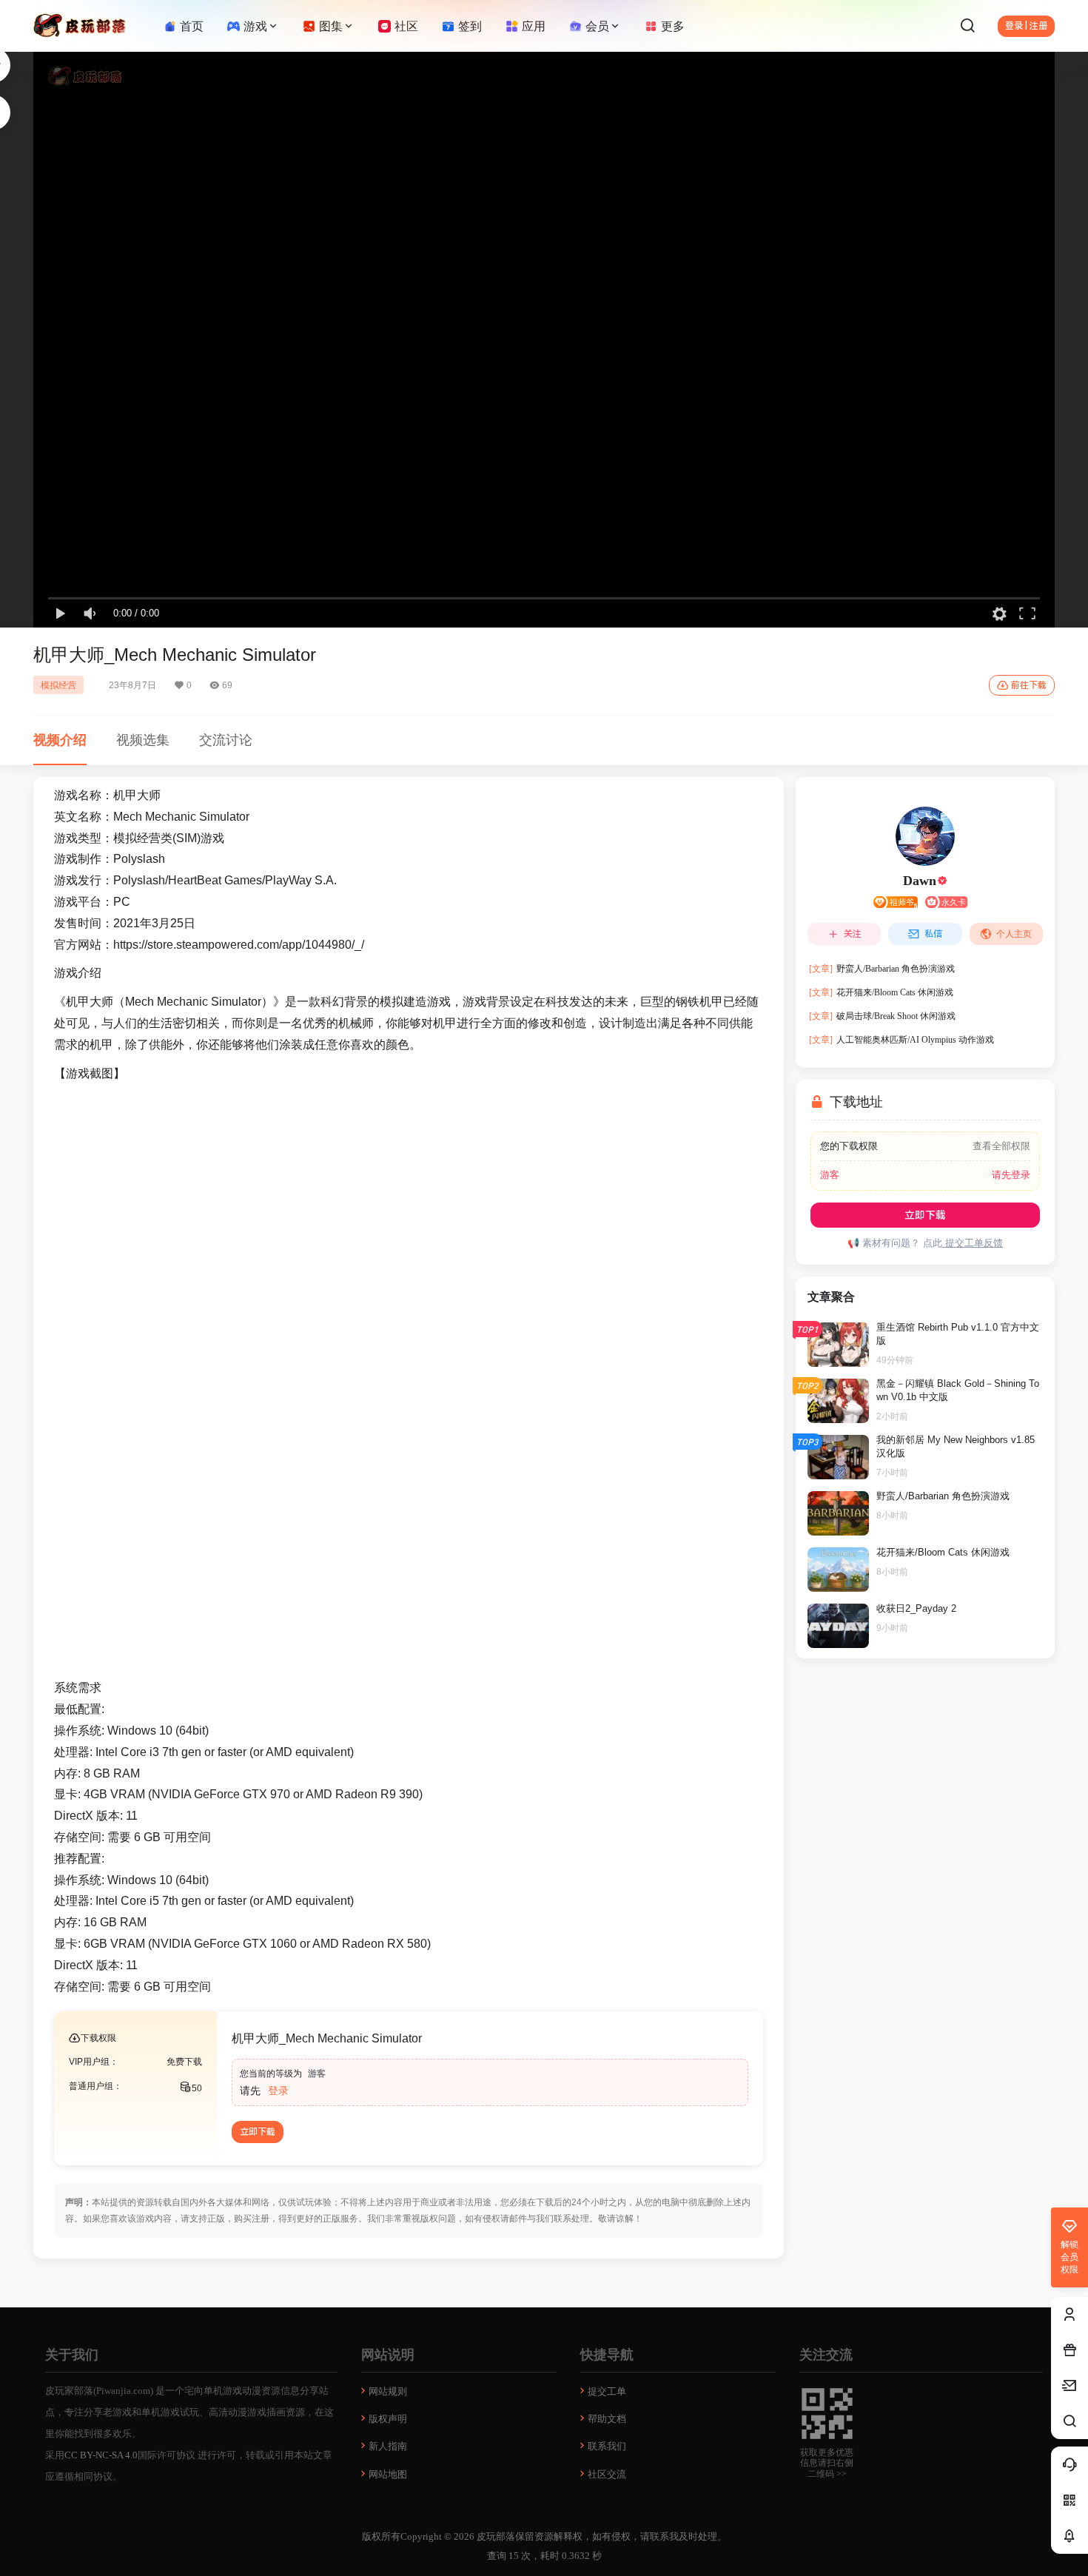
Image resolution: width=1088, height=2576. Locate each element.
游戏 (255, 26)
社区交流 (607, 2474)
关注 (853, 934)
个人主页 (1014, 934)
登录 (278, 2091)
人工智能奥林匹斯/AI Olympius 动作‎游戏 (901, 1040)
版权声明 (388, 2419)
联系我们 (607, 2446)
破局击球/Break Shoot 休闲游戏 (882, 1016)
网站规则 (388, 2391)
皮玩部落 (495, 2536)
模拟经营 (58, 685)
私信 (933, 934)
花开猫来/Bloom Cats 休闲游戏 (881, 992)
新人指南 (388, 2446)
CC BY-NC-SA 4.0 (101, 2455)
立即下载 (258, 2132)
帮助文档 (607, 2419)
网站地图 (388, 2474)
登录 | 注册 (1026, 26)
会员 (597, 26)
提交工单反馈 (973, 1243)
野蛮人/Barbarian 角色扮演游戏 (882, 969)
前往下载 (1029, 685)
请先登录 (1011, 1175)
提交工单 (607, 2391)
